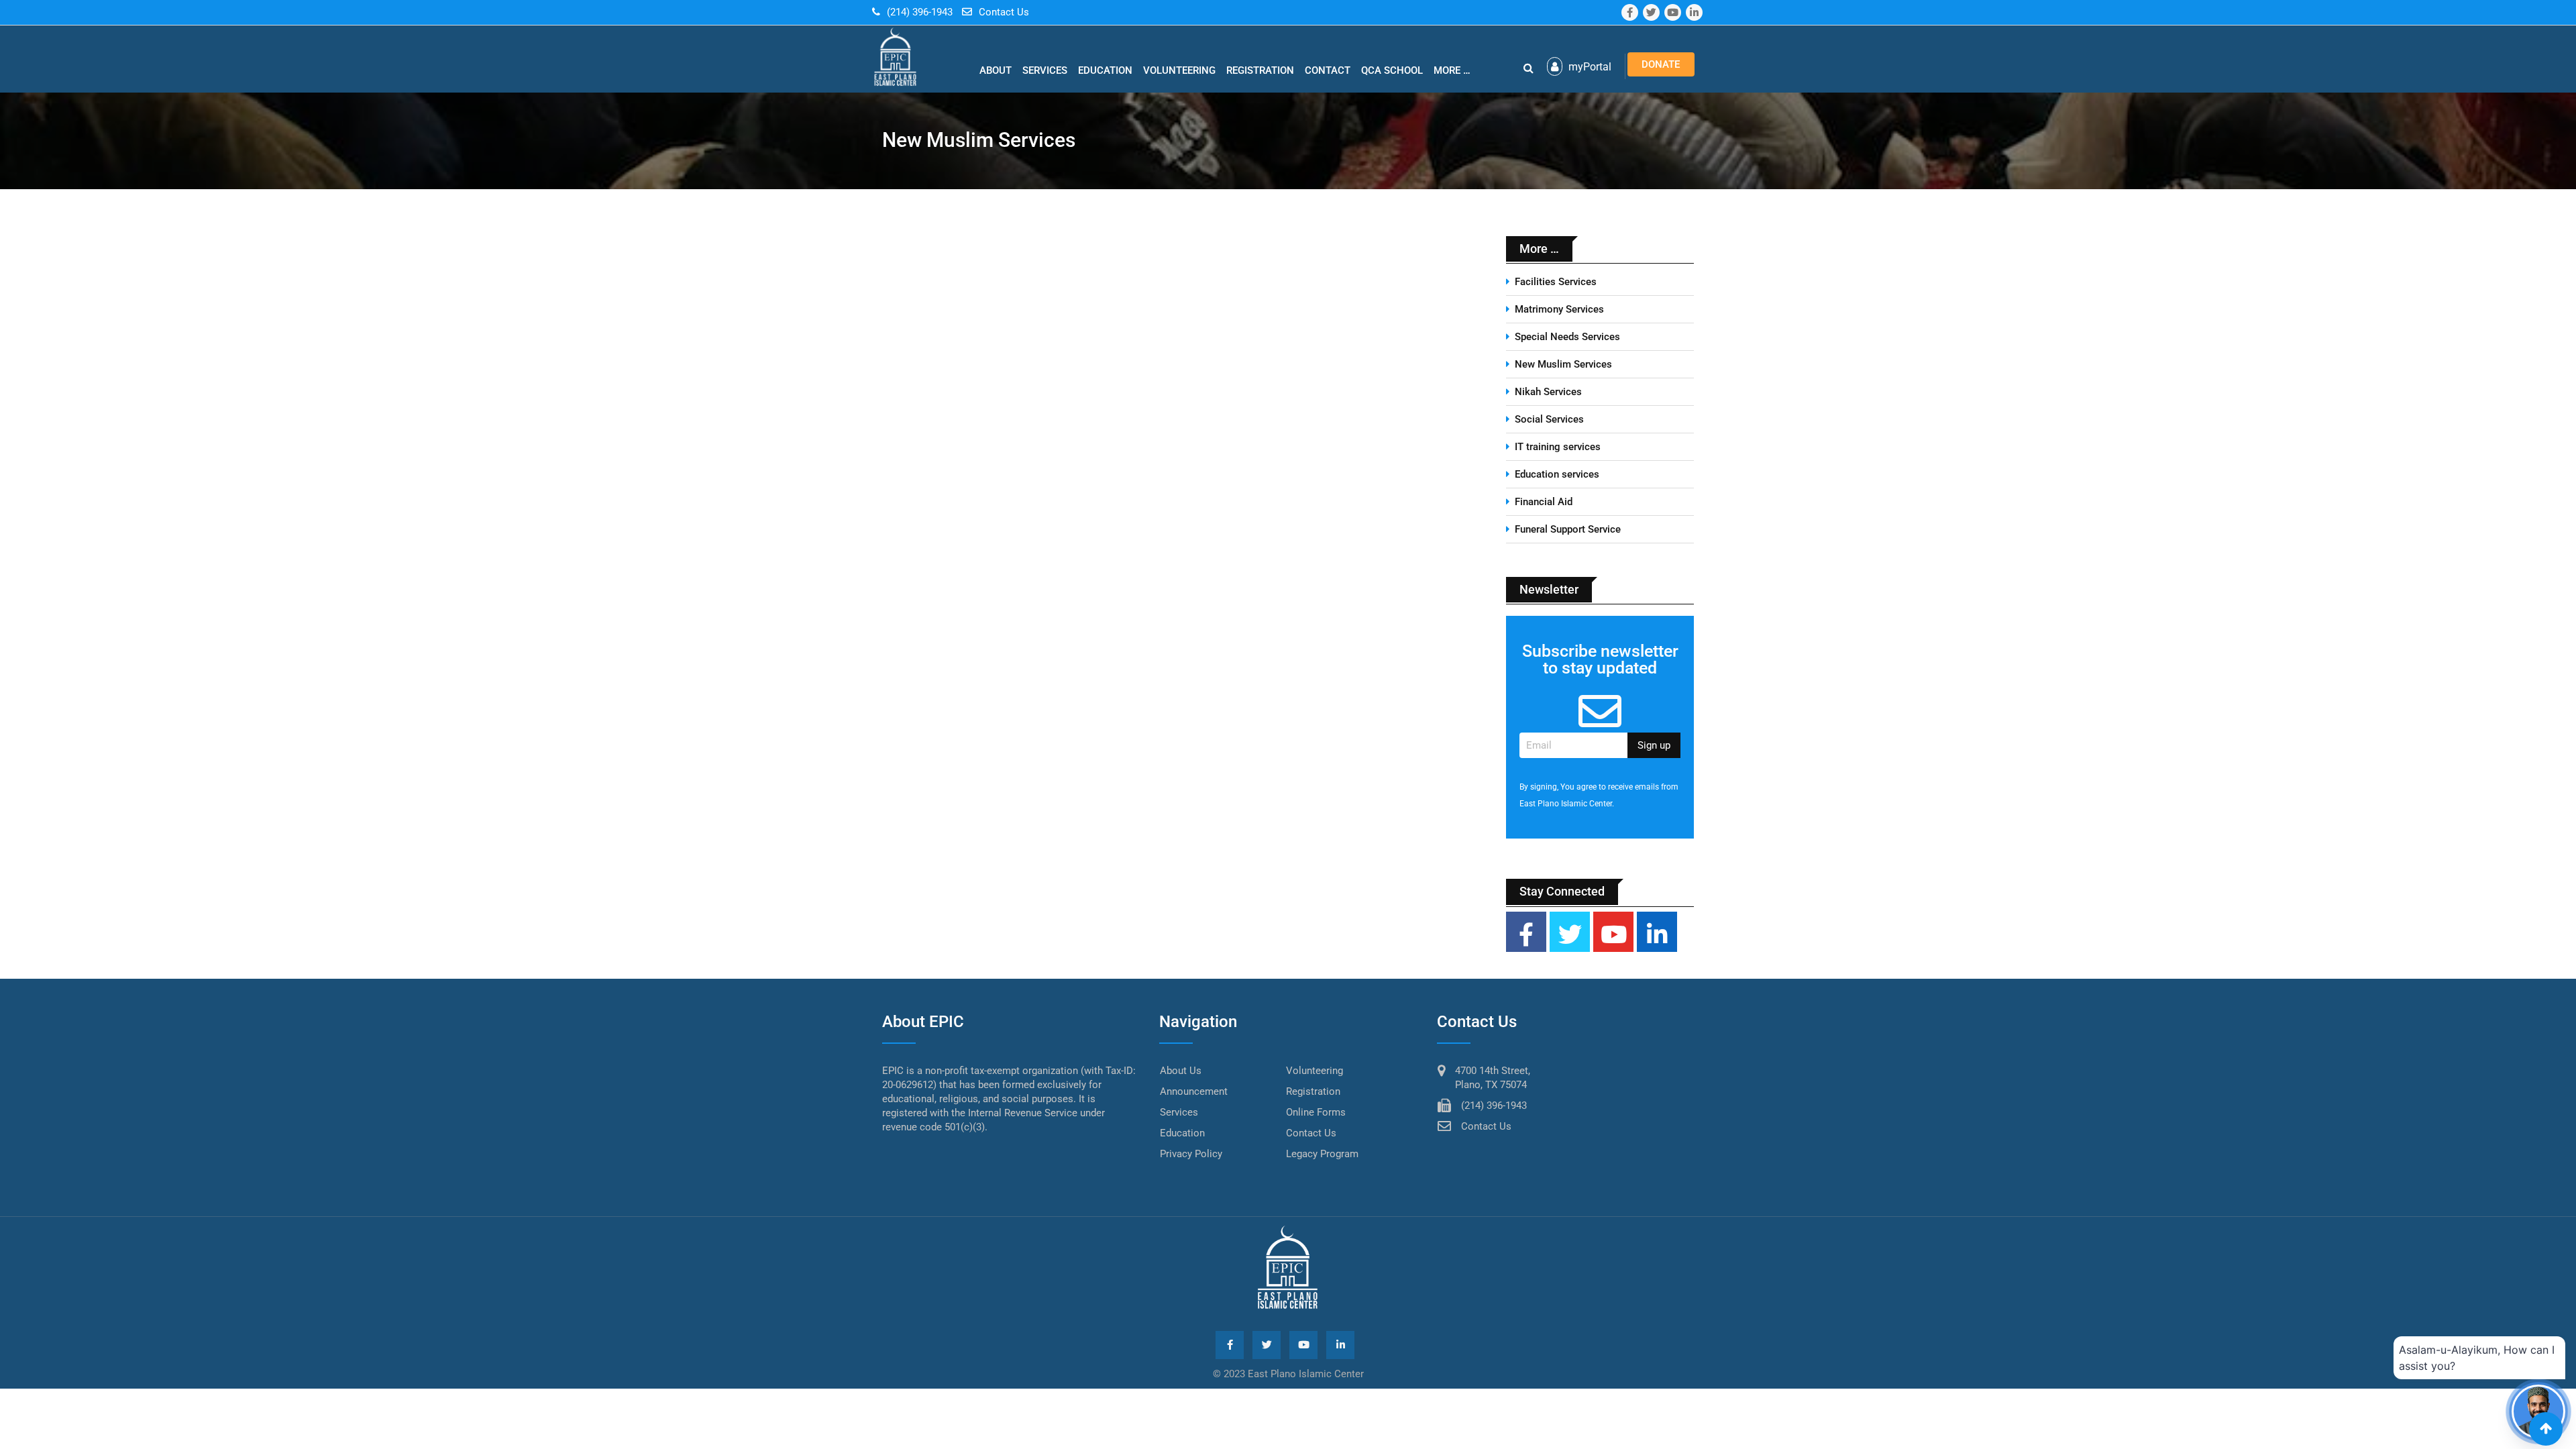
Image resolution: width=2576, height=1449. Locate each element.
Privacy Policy (1191, 1154)
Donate (1661, 64)
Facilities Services (1556, 282)
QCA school (1392, 70)
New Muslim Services (1563, 364)
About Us (1181, 1071)
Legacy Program (1322, 1154)
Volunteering (1179, 70)
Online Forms (1316, 1112)
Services (1045, 70)
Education (1105, 70)
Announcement (1194, 1091)
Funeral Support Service (1568, 529)
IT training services (1558, 447)
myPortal (1589, 67)
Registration (1260, 70)
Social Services (1549, 419)
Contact (1328, 70)
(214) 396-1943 (920, 12)
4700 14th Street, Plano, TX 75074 (1493, 1078)
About (996, 70)
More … (1452, 70)
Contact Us (1004, 12)
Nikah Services (1548, 392)
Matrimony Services (1559, 309)
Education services (1557, 474)
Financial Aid (1544, 502)
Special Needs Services (1567, 337)
